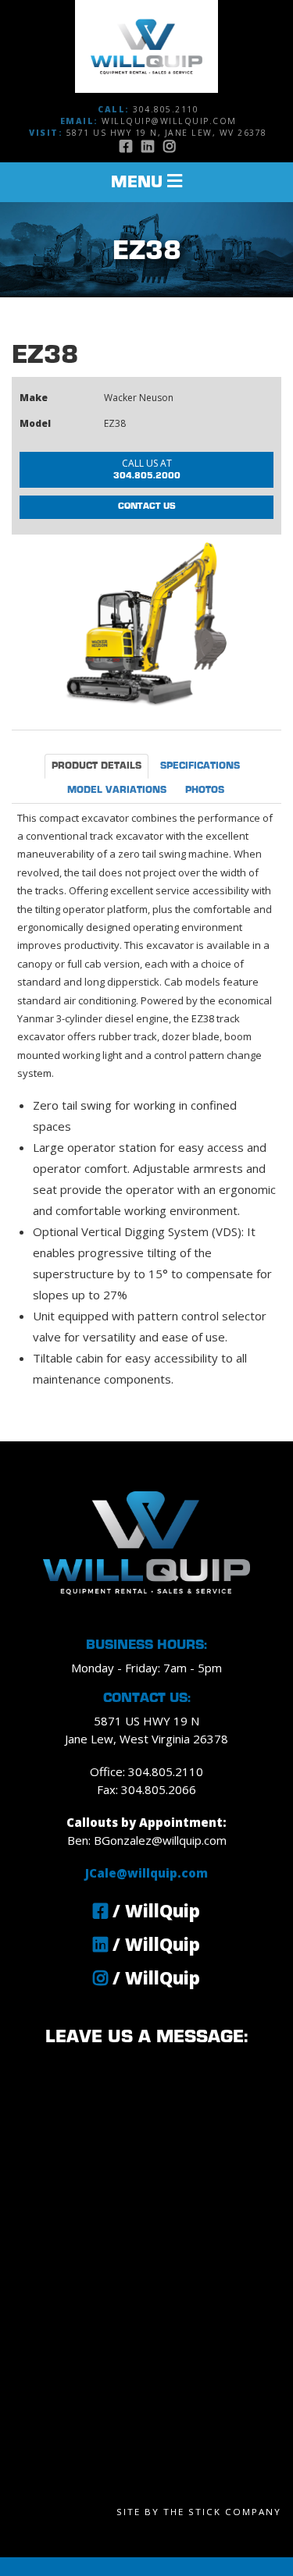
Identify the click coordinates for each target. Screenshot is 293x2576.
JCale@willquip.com (146, 1873)
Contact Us (147, 506)
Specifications (200, 766)
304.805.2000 (147, 468)
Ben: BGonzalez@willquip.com (147, 1840)
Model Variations (117, 791)
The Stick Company (222, 2512)
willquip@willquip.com (169, 121)
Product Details (96, 766)
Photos (205, 791)
